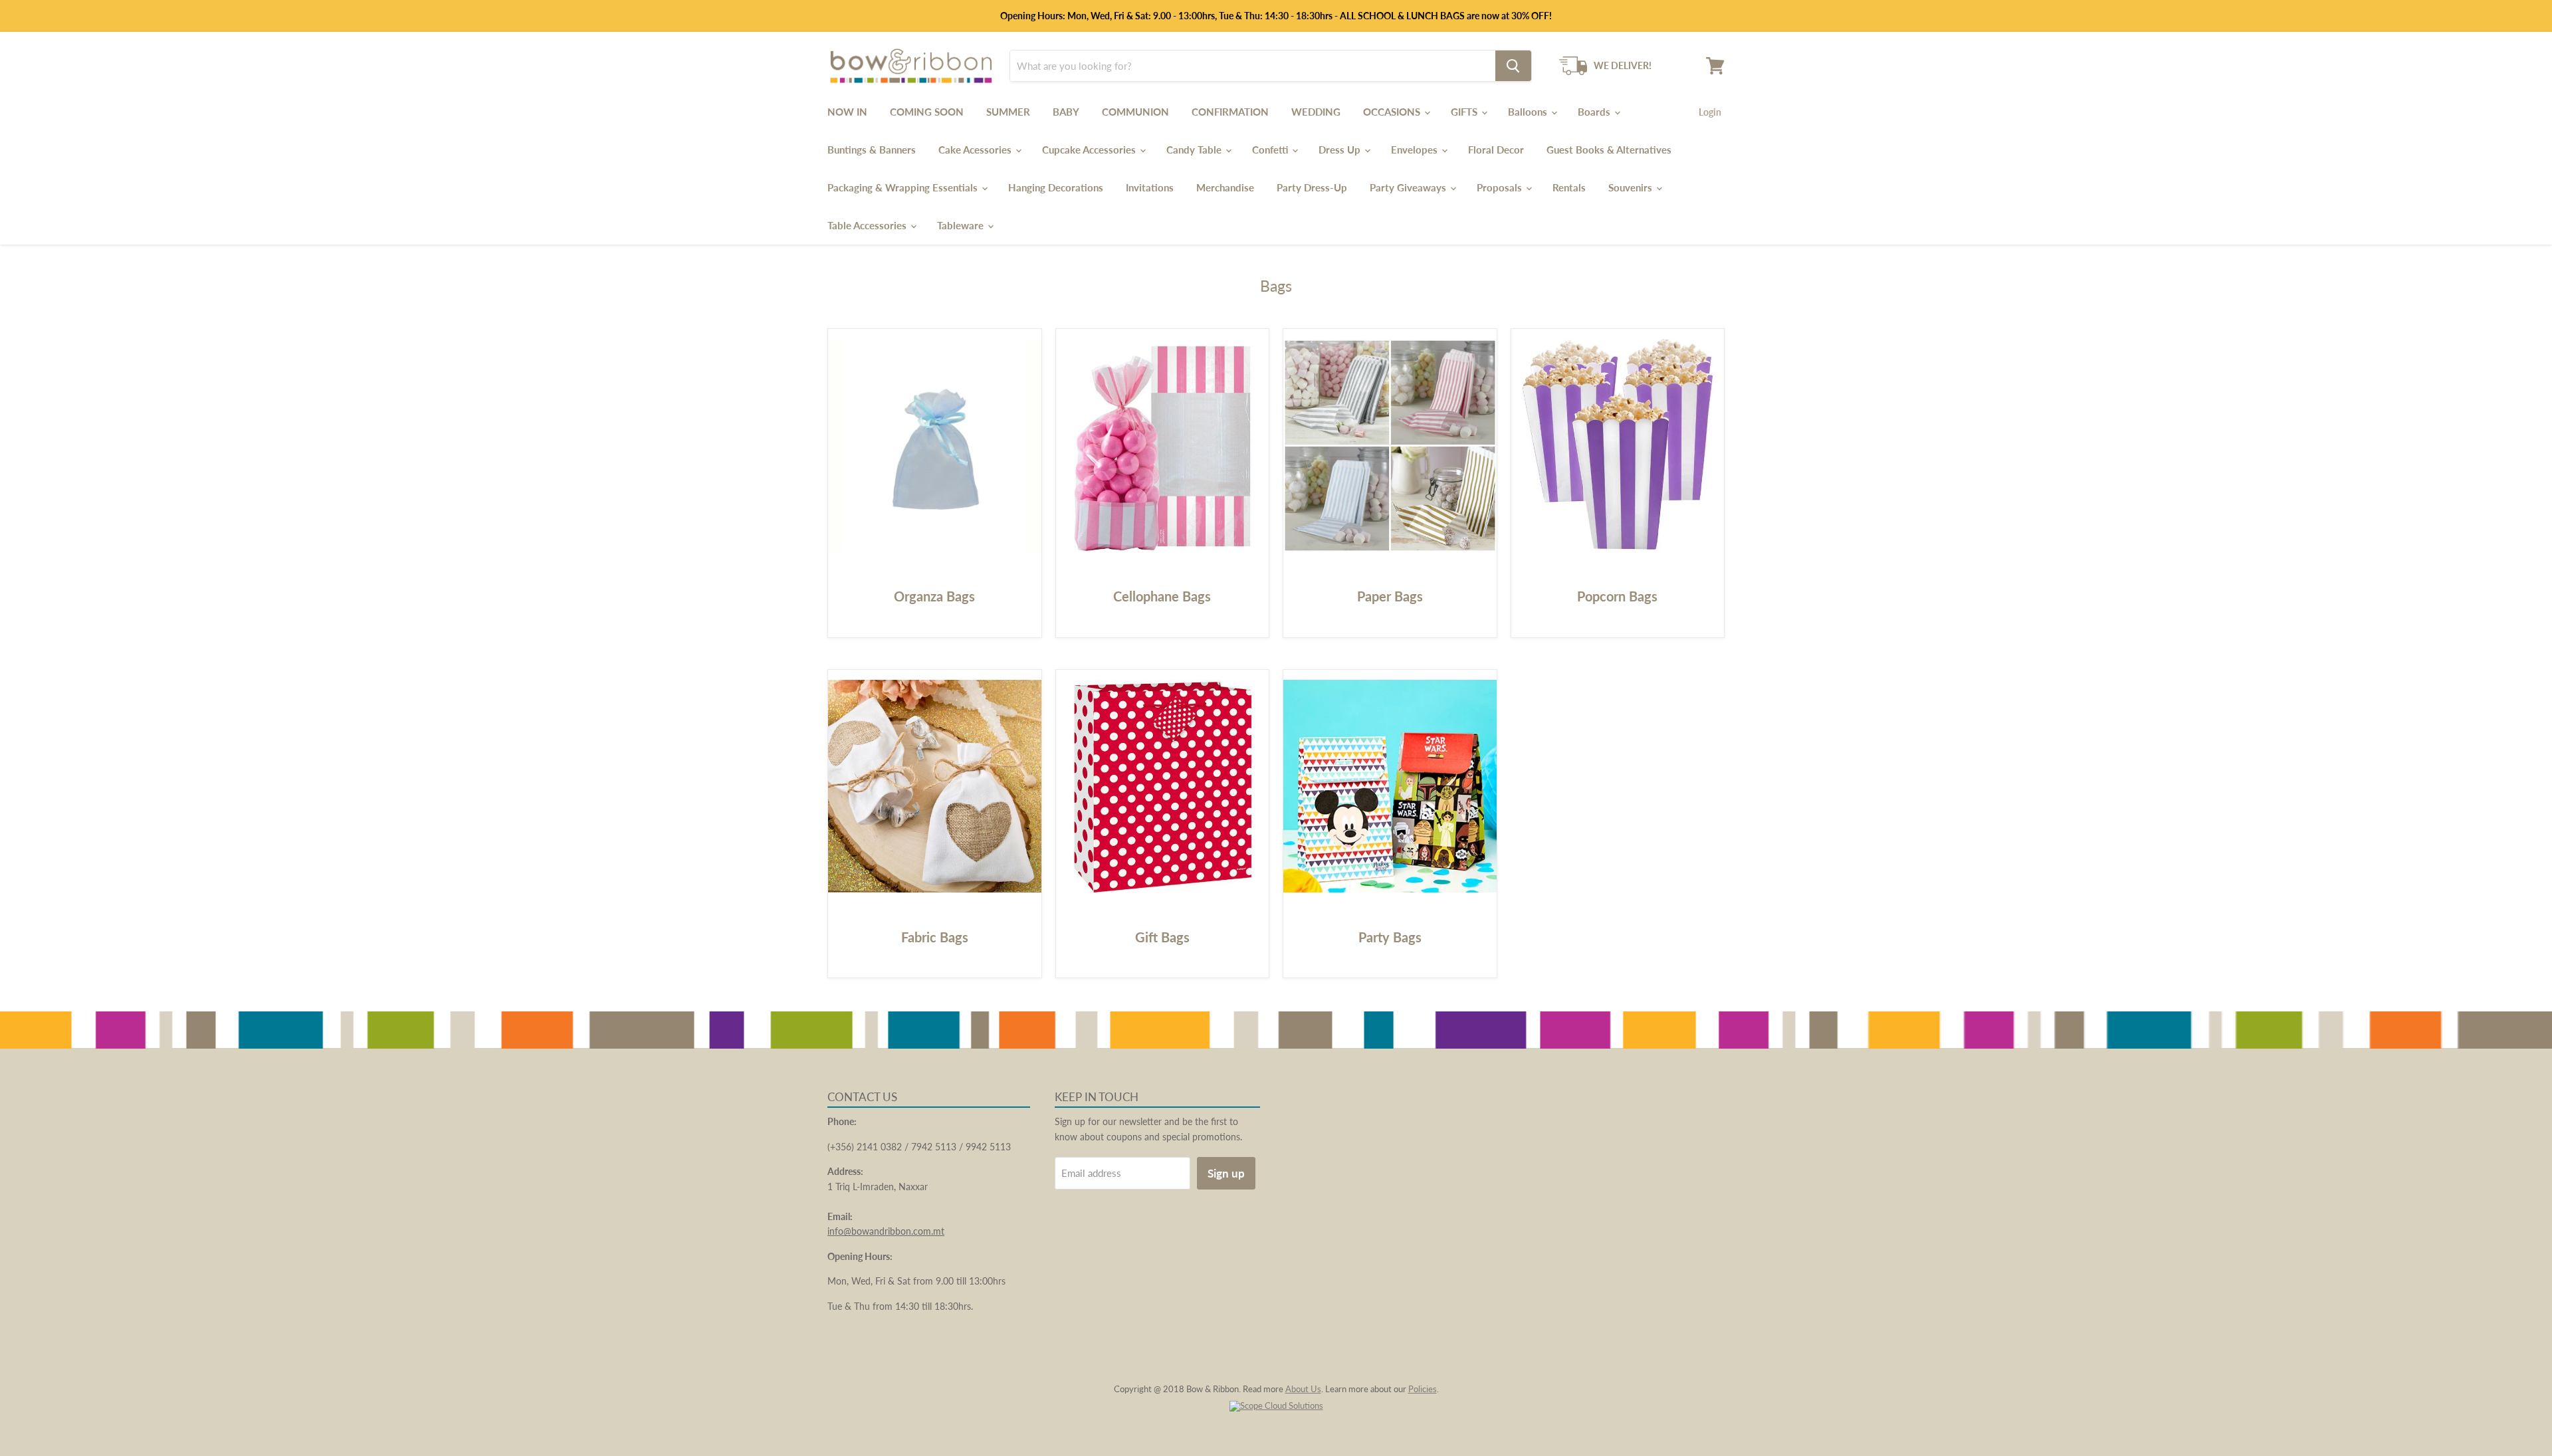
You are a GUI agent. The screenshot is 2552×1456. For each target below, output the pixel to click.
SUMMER (1008, 112)
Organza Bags (934, 596)
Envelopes (1416, 150)
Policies (1423, 1389)
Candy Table (1195, 150)
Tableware (962, 225)
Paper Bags (1390, 596)
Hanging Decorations (1056, 187)
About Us (1303, 1389)
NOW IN (847, 112)
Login (1710, 112)
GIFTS (1465, 112)
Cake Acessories (976, 150)
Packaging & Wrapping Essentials (904, 187)
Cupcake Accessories (1090, 150)
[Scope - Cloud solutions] (1276, 1405)
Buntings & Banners (872, 150)
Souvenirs (1632, 187)
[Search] (1513, 66)
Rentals (1569, 187)
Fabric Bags (935, 937)
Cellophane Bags (1162, 596)
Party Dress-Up (1312, 187)
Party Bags (1390, 937)
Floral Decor (1496, 150)
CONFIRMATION (1230, 112)
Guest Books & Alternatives (1609, 150)
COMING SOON (927, 112)
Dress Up (1341, 150)
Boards (1595, 112)
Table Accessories (868, 225)
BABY (1066, 112)
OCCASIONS (1393, 112)
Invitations (1150, 187)
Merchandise (1225, 187)
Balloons (1529, 112)
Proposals (1501, 187)
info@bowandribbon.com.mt (886, 1231)
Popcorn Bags (1617, 596)
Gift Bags (1162, 937)
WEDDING (1316, 112)
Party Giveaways (1409, 187)
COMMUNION (1135, 112)
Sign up (1226, 1173)
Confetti (1271, 150)
